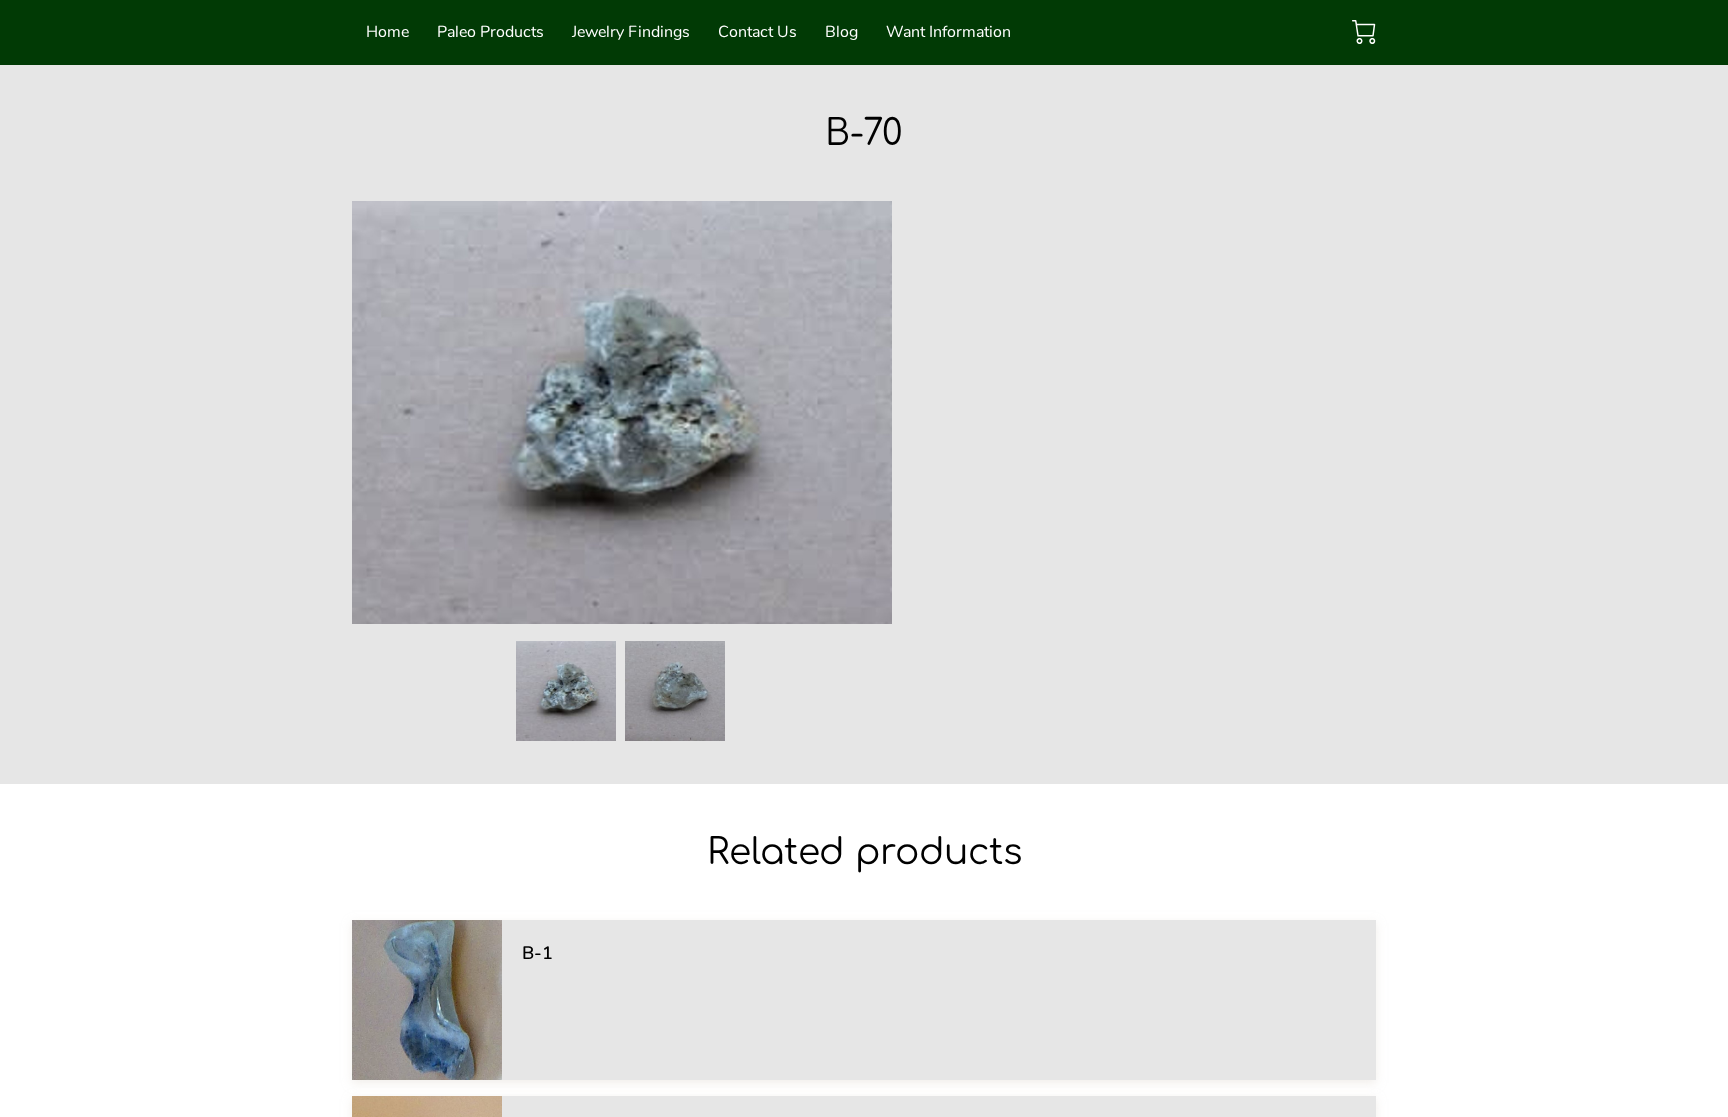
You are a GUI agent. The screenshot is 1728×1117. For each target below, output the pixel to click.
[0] (1364, 32)
